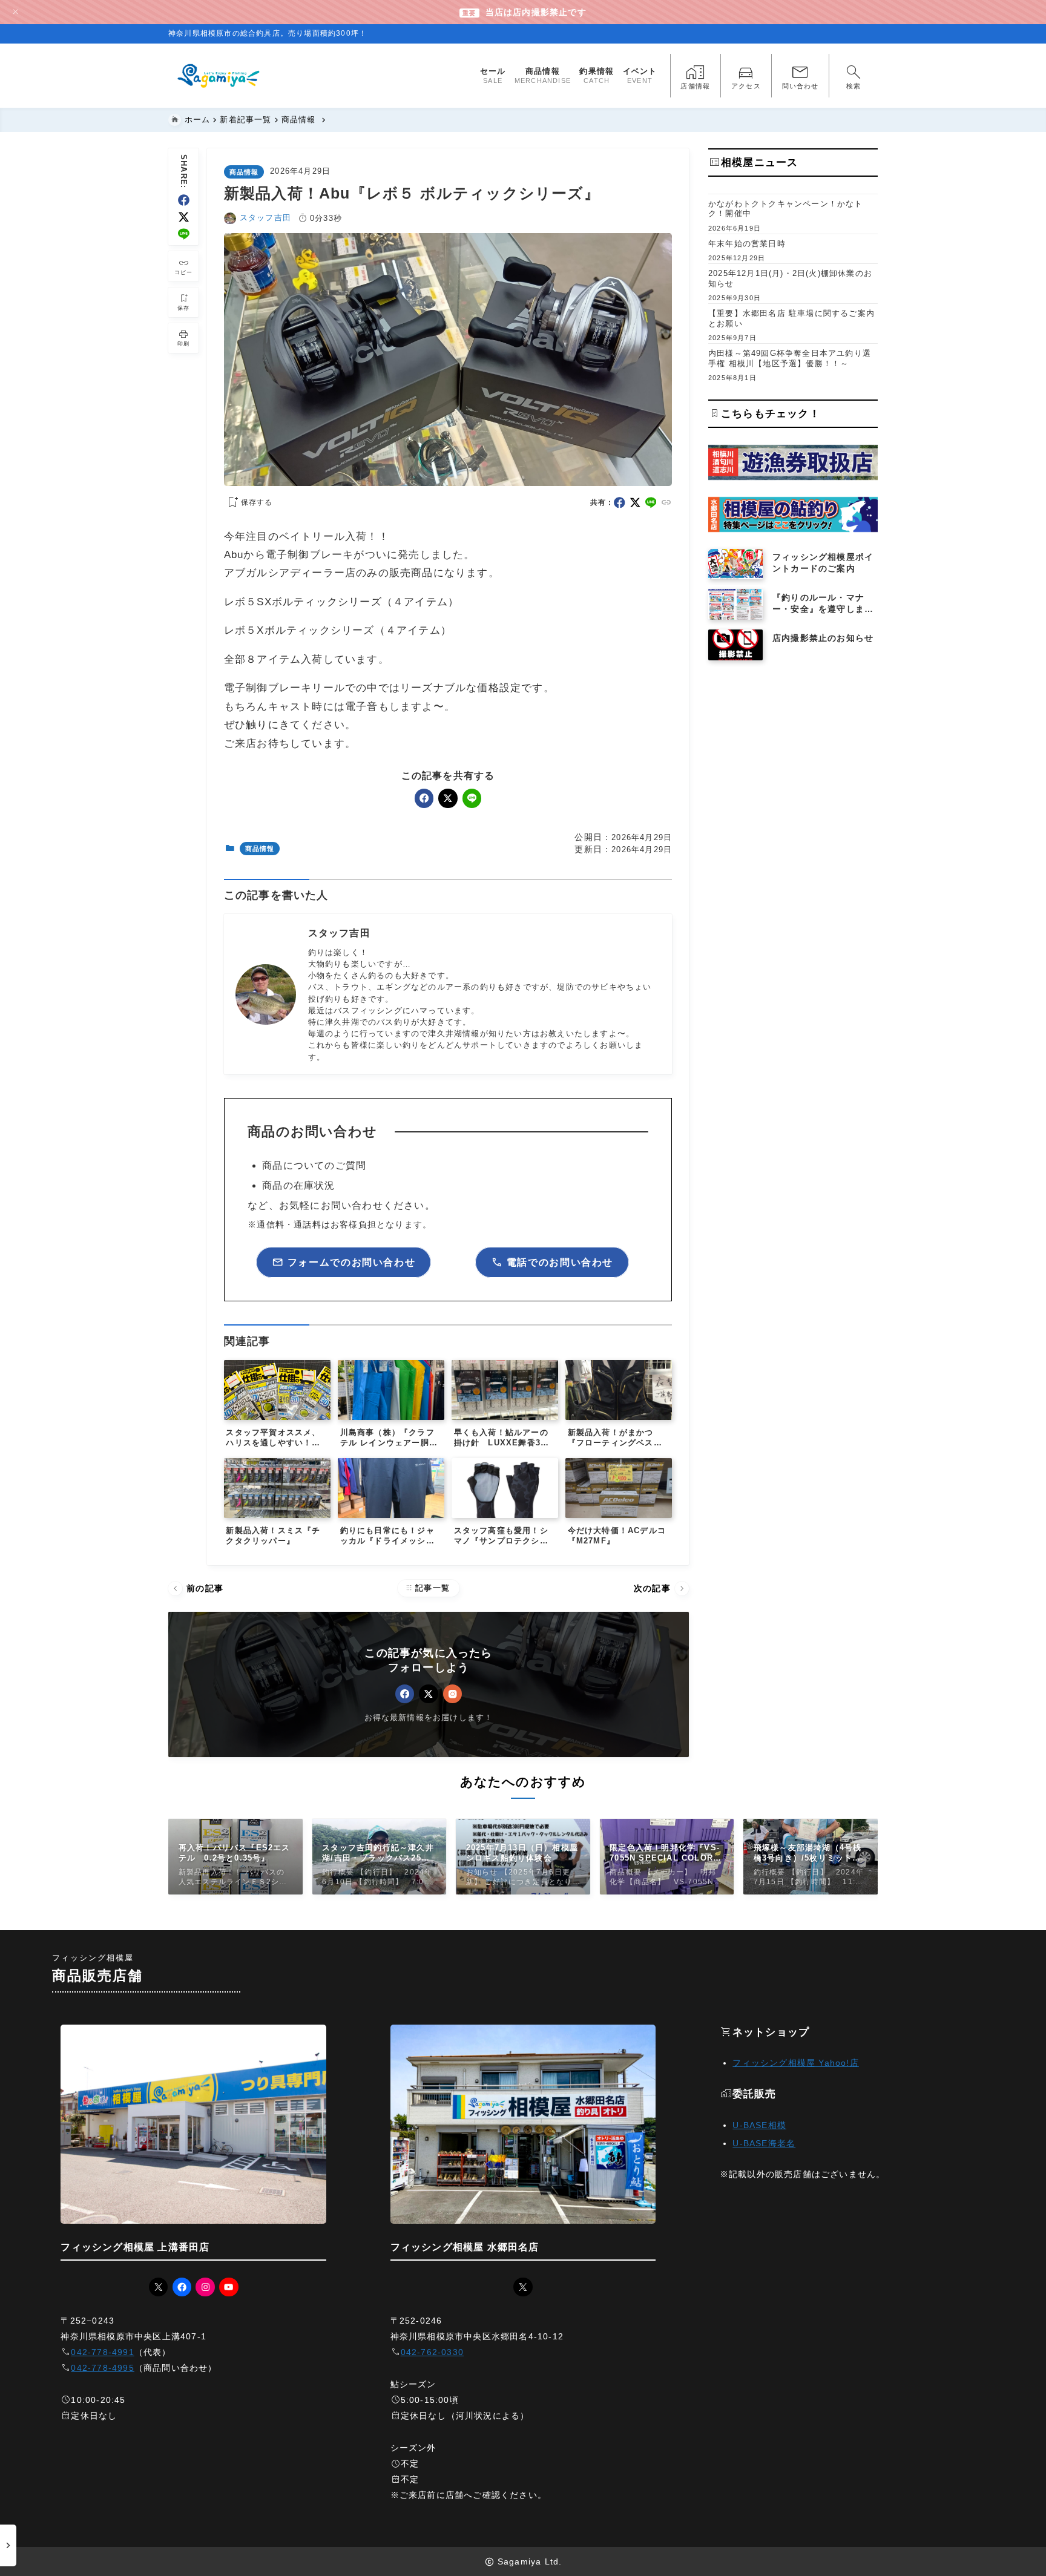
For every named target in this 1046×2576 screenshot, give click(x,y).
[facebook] (184, 200)
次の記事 (660, 1589)
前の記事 (197, 1589)
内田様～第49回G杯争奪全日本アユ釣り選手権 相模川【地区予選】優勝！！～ (790, 358)
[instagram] (452, 1694)
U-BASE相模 (759, 2125)
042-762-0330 (432, 2352)
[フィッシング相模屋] (219, 76)
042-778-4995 (102, 2368)
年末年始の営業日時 (747, 244)
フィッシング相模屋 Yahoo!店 (795, 2063)
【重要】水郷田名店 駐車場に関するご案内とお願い (791, 318)
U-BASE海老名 (764, 2143)
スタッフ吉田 (265, 218)
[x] (184, 217)
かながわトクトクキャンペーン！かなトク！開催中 (786, 209)
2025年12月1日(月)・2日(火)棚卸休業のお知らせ (790, 278)
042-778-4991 (102, 2352)
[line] (184, 234)
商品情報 (244, 172)
